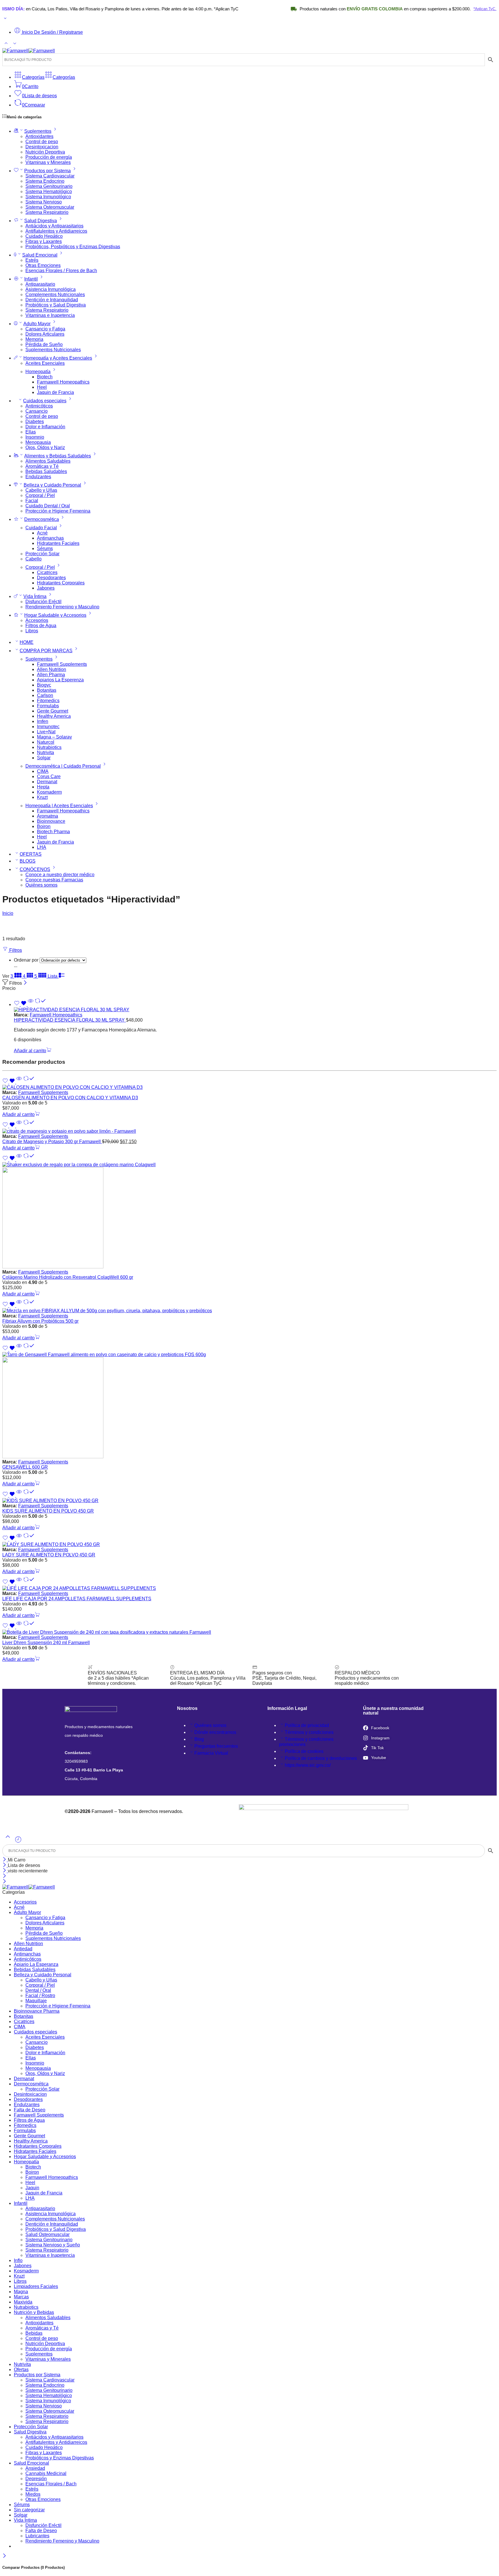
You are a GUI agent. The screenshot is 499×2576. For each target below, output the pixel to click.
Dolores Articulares (45, 334)
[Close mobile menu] (4, 1882)
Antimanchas (50, 538)
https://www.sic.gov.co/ (308, 1765)
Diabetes (35, 421)
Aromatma (48, 816)
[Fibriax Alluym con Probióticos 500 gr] (249, 1311)
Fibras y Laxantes (44, 241)
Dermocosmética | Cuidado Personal (63, 766)
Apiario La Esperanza (36, 1964)
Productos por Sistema (48, 171)
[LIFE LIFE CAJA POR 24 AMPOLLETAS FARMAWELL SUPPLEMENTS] (249, 1588)
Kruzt (42, 797)
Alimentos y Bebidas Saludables (58, 456)
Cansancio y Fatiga (45, 329)
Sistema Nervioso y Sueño (53, 2245)
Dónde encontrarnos (215, 1732)
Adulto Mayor (37, 324)
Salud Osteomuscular (48, 2234)
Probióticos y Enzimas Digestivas (60, 2458)
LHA (42, 847)
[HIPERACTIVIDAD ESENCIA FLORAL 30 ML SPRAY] (255, 1010)
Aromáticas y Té (42, 466)
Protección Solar (42, 554)
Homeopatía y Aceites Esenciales (58, 358)
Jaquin (32, 2188)
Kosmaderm (49, 792)
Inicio (8, 913)
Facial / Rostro (40, 1995)
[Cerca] (5, 1871)
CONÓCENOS (35, 869)
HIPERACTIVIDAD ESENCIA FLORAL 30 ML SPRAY (70, 1020)
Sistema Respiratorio (47, 212)
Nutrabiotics (49, 747)
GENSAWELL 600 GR (25, 1467)
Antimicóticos (39, 406)
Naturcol (46, 742)
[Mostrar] (5, 19)
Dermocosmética (42, 519)
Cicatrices (47, 572)
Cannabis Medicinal (46, 2473)
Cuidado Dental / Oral (48, 506)
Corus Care (49, 776)
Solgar (44, 758)
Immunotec (48, 727)
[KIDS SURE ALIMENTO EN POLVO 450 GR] (249, 1501)
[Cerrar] (25, 983)
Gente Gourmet (53, 711)
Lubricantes (37, 2536)
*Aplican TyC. (432, 9)
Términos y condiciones (309, 1732)
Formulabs (48, 706)
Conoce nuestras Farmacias (54, 880)
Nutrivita (45, 753)
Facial (32, 501)
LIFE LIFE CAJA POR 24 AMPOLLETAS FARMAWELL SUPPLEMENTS (77, 1599)
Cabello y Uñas (41, 490)
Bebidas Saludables (46, 471)
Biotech (45, 377)
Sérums (45, 548)
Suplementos (38, 131)
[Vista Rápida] (31, 1004)
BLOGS (28, 861)
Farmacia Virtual (211, 1753)
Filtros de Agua (41, 626)
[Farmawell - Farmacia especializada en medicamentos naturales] (29, 51)
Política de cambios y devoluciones (321, 1758)
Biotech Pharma (53, 832)
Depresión (36, 2479)
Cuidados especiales (45, 401)
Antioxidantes (39, 136)
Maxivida (23, 2302)
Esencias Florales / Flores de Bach (61, 271)
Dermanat (47, 782)
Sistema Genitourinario (49, 186)
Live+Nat (46, 732)
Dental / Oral (38, 1990)
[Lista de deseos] (21, 1004)
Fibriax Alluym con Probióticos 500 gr (40, 1321)
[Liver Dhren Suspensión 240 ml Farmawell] (249, 1632)
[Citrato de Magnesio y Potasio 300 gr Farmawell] (249, 1131)
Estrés (32, 260)
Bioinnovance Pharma (37, 2011)
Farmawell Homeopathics (63, 382)
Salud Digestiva (41, 221)
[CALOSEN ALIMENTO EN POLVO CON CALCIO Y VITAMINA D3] (249, 1087)
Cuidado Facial (41, 528)
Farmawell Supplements (62, 664)
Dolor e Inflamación (45, 427)
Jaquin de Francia (55, 392)
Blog (199, 1739)
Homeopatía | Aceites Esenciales (59, 806)
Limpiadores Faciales (36, 2286)
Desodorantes (51, 578)
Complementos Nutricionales (55, 295)
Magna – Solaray (54, 737)
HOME (27, 642)
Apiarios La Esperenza (60, 680)
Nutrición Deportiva (45, 152)
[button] (33, 1051)
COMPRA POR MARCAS (46, 651)
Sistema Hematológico (49, 191)
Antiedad (23, 1949)
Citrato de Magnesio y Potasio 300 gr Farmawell (52, 1142)
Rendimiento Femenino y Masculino (62, 607)
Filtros (15, 950)
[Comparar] (40, 1004)
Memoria (34, 339)
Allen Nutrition (52, 669)
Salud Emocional (40, 255)
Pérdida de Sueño (44, 344)
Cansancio (37, 411)
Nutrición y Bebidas (34, 2312)
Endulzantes (38, 477)
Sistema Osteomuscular (50, 207)
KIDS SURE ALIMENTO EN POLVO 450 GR (48, 1511)
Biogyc (44, 685)
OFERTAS (31, 854)
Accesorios (37, 620)
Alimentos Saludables (48, 461)
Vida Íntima (35, 596)
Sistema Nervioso (44, 202)
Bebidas (34, 2333)
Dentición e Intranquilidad (52, 300)
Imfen (43, 721)
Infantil (31, 279)
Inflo (18, 2260)
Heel (42, 387)
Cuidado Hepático (44, 236)
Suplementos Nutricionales (53, 350)
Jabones (46, 588)
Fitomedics (48, 701)
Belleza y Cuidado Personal (52, 485)
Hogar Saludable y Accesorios (55, 615)
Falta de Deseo (30, 2110)
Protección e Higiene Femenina (58, 511)
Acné (42, 533)
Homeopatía (38, 372)
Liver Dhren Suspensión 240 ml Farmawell (46, 1643)
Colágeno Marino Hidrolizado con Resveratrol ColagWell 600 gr (68, 1277)
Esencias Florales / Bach (51, 2484)
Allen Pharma (51, 675)
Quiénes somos (41, 885)
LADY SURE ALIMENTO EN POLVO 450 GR (49, 1555)
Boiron (44, 826)
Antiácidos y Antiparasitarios (54, 226)
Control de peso (42, 142)
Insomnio (35, 437)
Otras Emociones (43, 265)
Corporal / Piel (40, 495)
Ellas (31, 432)
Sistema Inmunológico (48, 197)
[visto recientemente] (18, 1842)
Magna (21, 2292)
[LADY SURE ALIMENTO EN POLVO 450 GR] (249, 1545)
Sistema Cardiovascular (50, 176)
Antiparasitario (40, 284)
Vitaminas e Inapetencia (50, 315)
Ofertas (21, 2370)
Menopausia (38, 442)
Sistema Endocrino (45, 181)
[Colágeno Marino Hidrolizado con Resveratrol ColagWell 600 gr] (249, 1216)
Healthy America (54, 716)
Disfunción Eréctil (43, 602)
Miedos (33, 2494)
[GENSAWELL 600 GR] (249, 1406)
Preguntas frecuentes (216, 1746)
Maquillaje (36, 2001)
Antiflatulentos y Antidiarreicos (56, 231)
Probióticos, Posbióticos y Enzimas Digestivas (73, 247)
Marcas (21, 2297)
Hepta (43, 787)
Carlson (45, 695)
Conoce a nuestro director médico (60, 875)
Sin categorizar (29, 2510)
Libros (32, 631)
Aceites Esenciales (45, 363)
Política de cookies (304, 1751)
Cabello (33, 559)
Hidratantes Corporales (61, 583)
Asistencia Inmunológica (51, 289)
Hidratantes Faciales (58, 543)
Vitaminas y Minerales (48, 162)
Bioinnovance (51, 821)
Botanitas (47, 690)
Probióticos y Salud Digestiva (56, 305)
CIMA (43, 771)
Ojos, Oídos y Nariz (45, 447)
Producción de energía (49, 157)
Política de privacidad (307, 1725)
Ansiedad (35, 2468)
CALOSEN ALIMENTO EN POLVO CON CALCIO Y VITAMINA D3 (70, 1098)
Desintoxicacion (42, 147)
